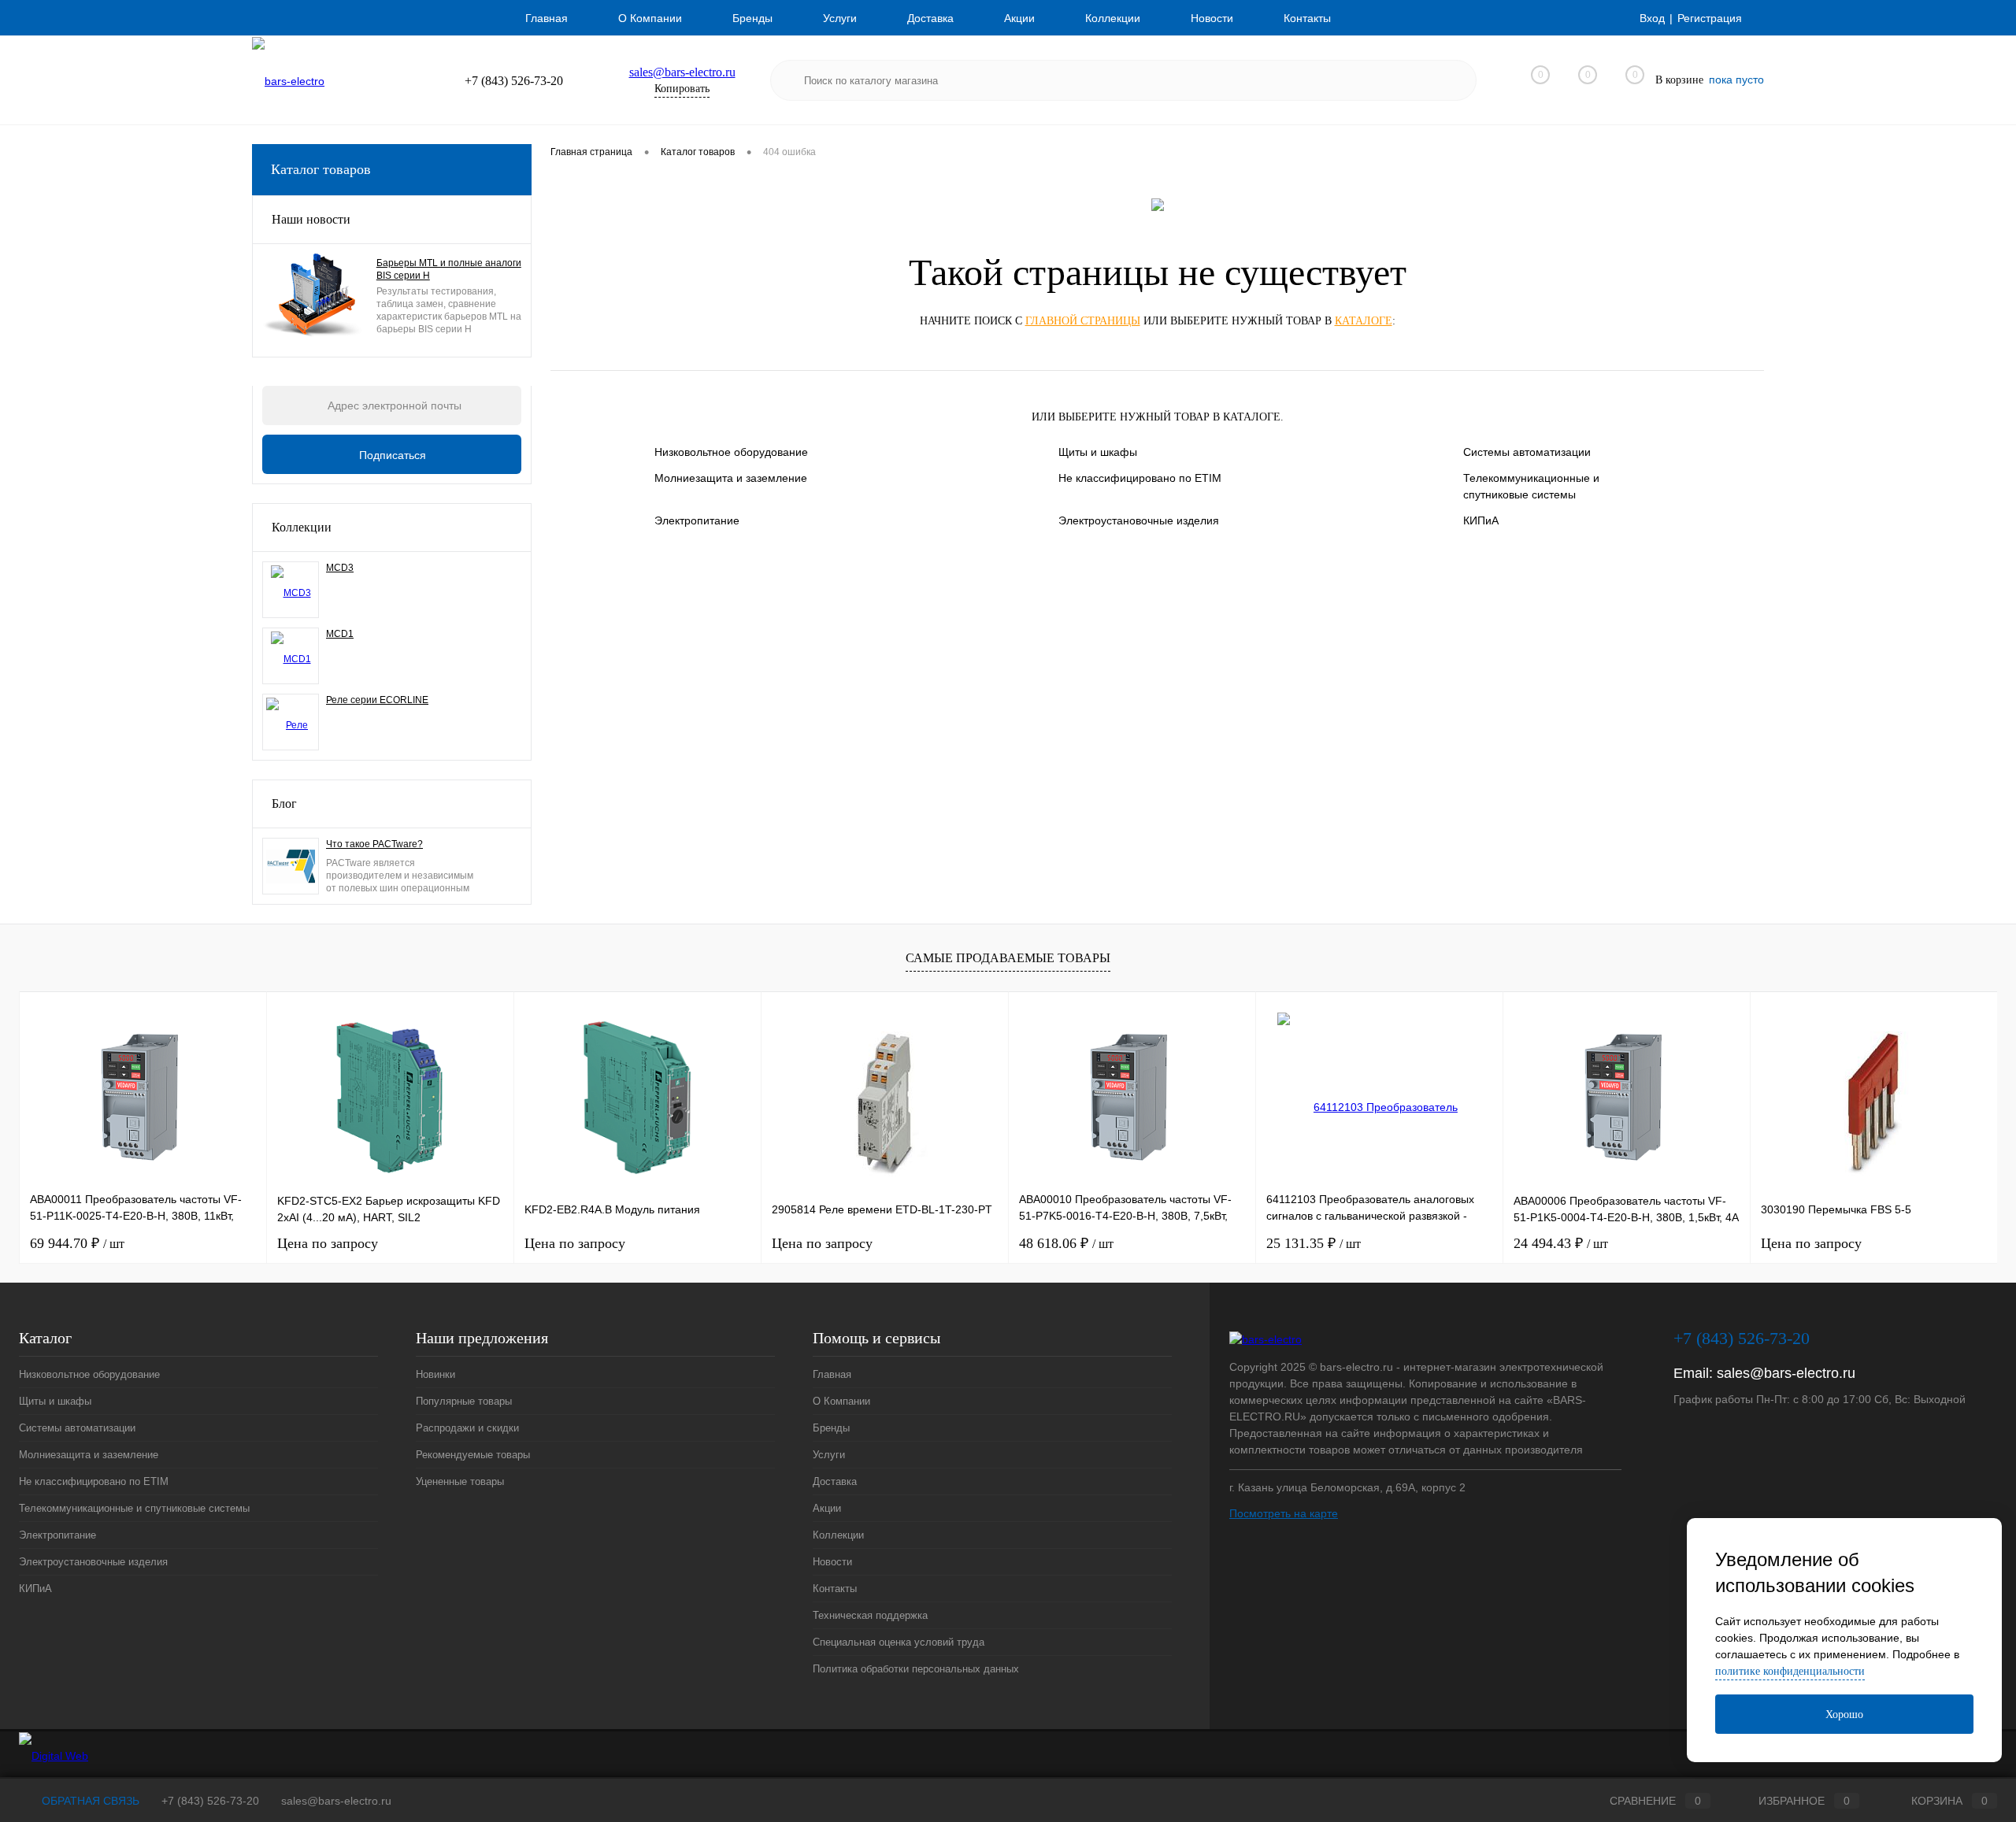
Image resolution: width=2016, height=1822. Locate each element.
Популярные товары (464, 1401)
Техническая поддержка (870, 1615)
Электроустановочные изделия (1139, 520)
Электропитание (697, 520)
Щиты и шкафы (1098, 452)
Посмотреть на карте (1284, 1513)
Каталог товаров (321, 169)
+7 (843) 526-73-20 (210, 1801)
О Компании (650, 18)
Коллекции (1113, 18)
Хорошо (1844, 1715)
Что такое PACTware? (374, 844)
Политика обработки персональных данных (916, 1669)
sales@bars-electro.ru (682, 72)
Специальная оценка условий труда (899, 1642)
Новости (1212, 18)
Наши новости (311, 219)
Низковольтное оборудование (731, 452)
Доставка (930, 18)
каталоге (1364, 321)
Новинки (435, 1374)
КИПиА (1481, 520)
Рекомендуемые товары (473, 1455)
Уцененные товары (460, 1481)
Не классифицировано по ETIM (1140, 478)
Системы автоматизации (1527, 452)
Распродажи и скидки (467, 1428)
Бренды (752, 18)
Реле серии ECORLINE (377, 700)
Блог (284, 804)
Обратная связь (89, 1801)
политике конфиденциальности (1790, 1671)
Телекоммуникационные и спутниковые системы (1531, 486)
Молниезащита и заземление (731, 478)
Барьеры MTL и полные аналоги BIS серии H (449, 269)
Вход (1652, 18)
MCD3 (340, 568)
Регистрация (1710, 18)
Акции (1019, 18)
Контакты (1307, 18)
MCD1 (340, 634)
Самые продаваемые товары (1008, 958)
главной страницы (1083, 321)
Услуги (840, 18)
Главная (547, 18)
